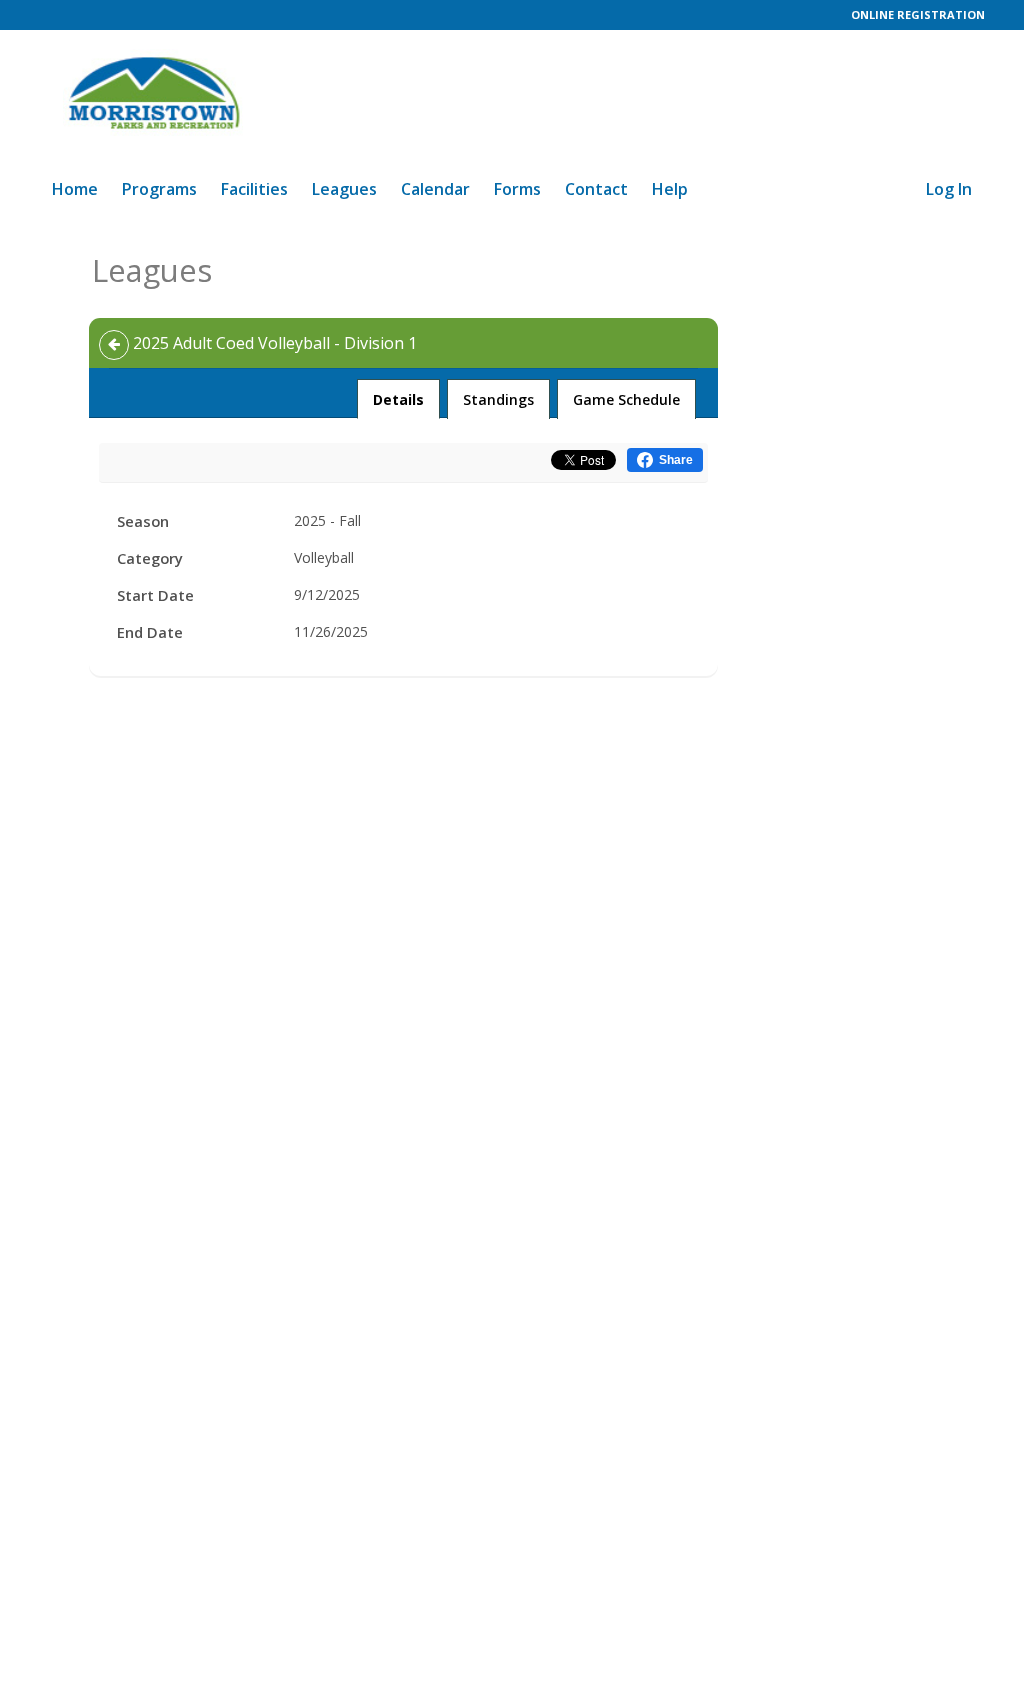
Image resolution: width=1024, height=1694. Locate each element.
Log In (949, 189)
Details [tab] (399, 399)
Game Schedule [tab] (626, 399)
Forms (517, 189)
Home (75, 189)
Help (670, 189)
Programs (159, 189)
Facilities (254, 189)
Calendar (435, 189)
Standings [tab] (498, 399)
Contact (596, 189)
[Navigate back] (114, 345)
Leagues (344, 189)
